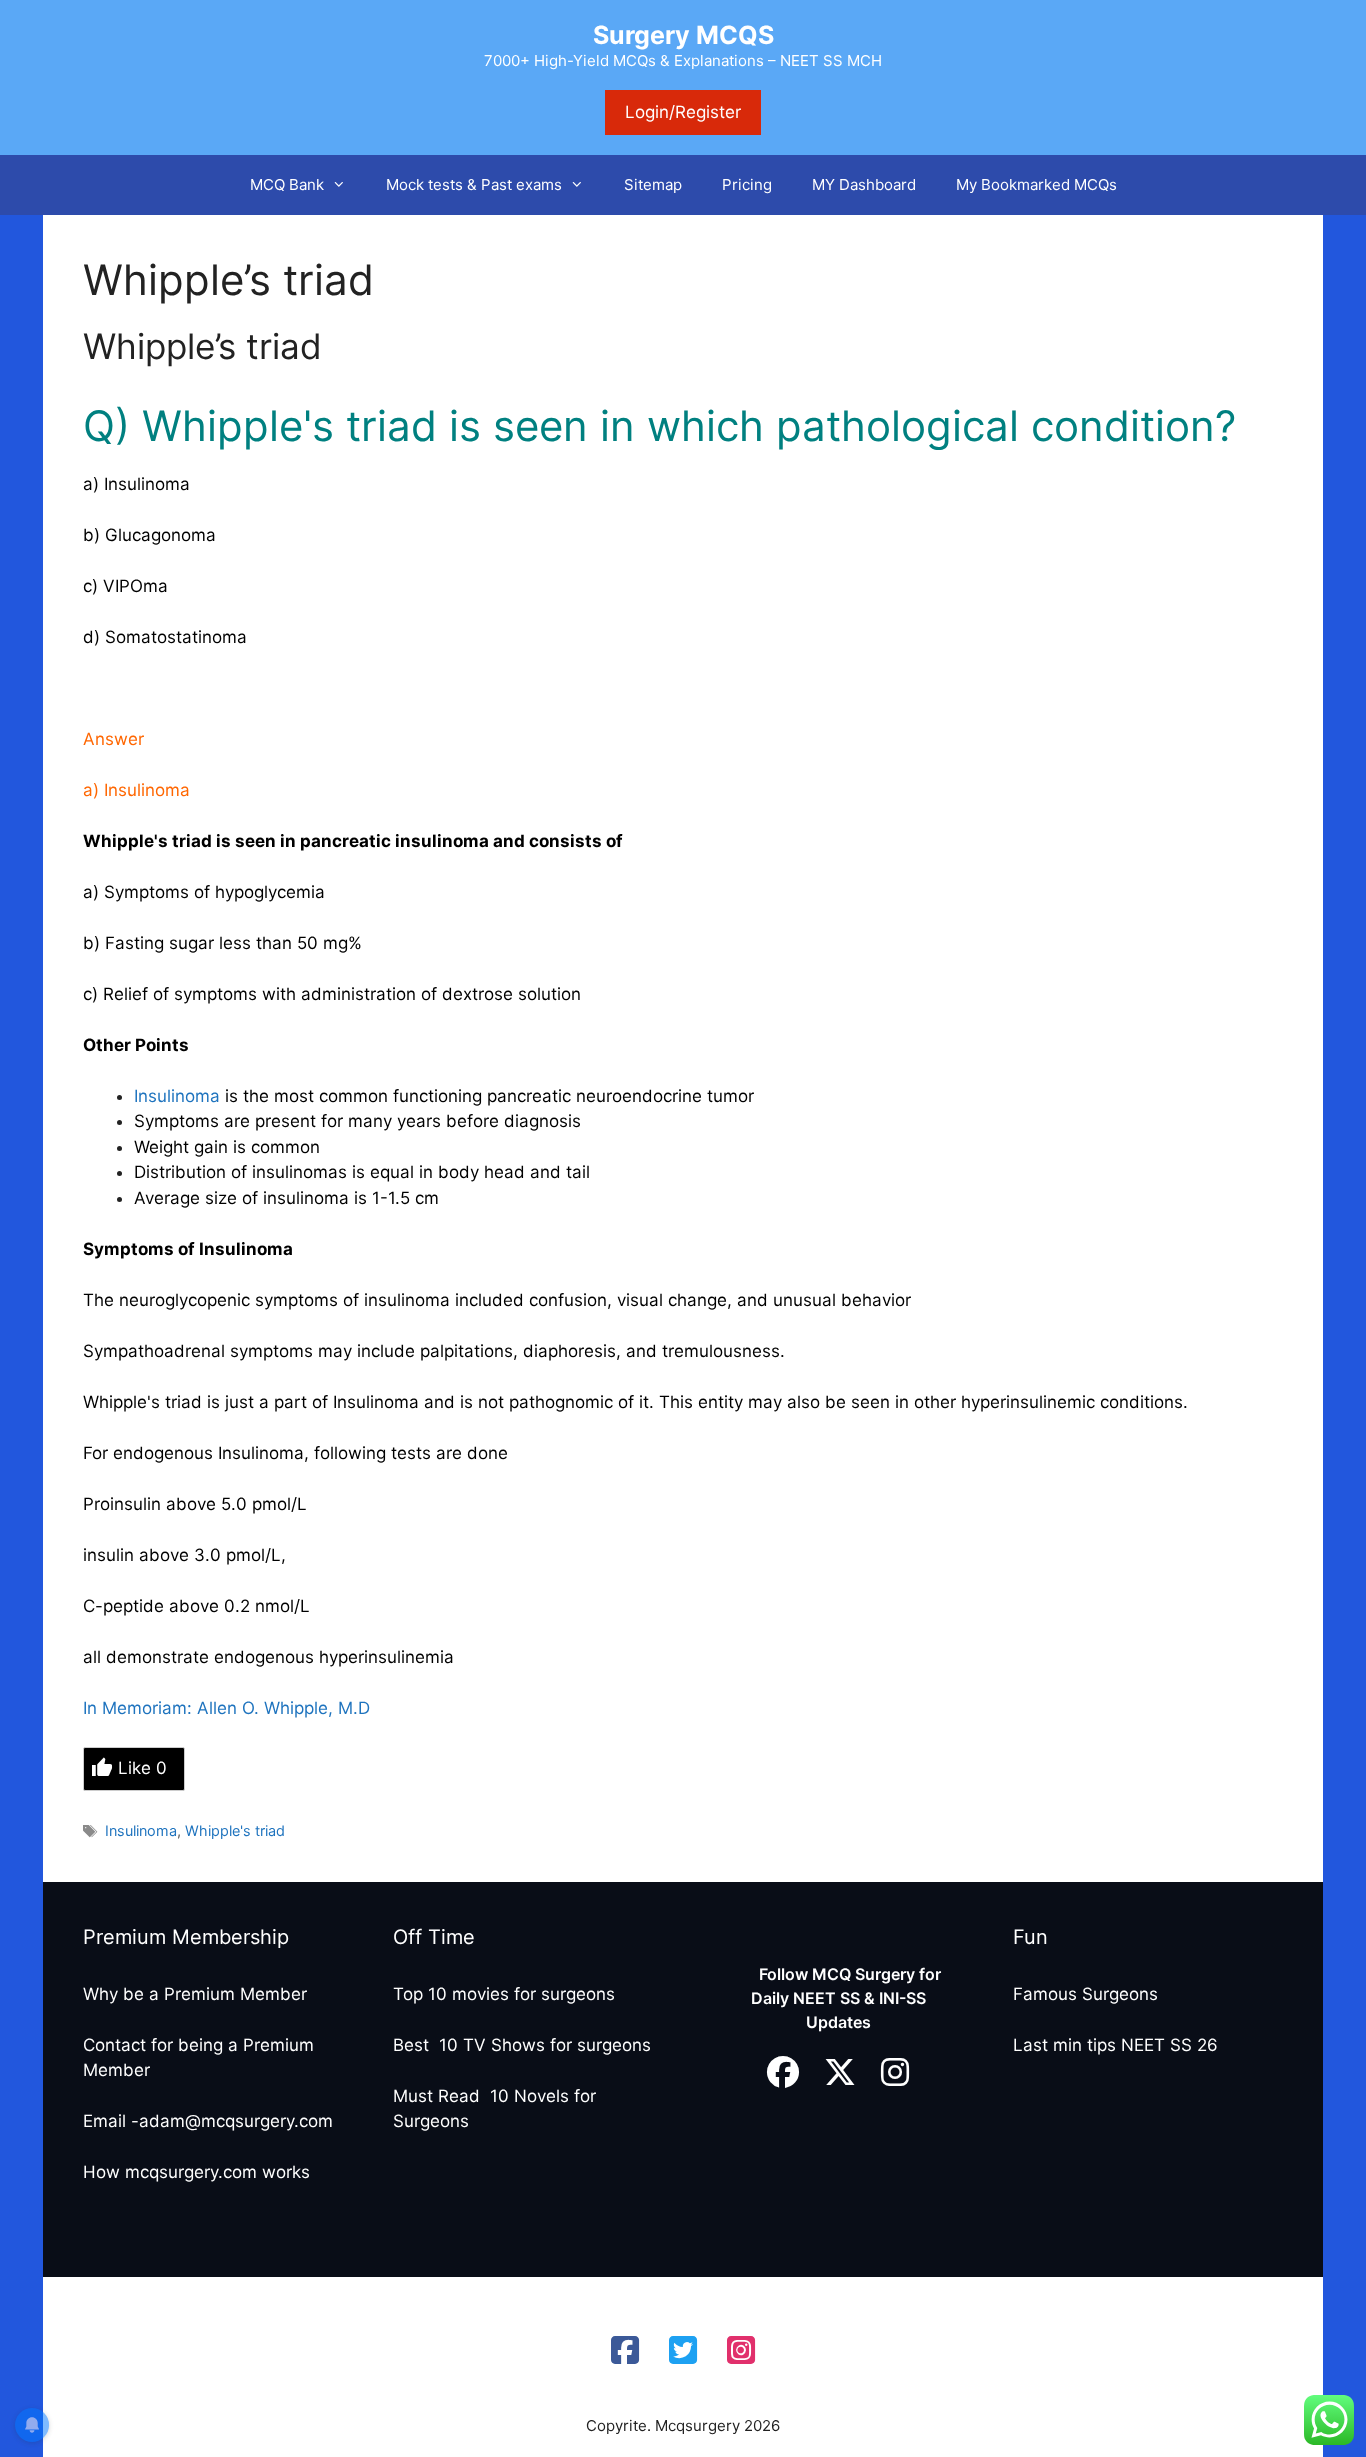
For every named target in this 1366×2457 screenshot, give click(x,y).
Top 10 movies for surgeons (504, 1994)
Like (142, 1768)
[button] (345, 185)
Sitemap (653, 184)
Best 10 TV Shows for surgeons (522, 2045)
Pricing (747, 184)
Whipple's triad (235, 1830)
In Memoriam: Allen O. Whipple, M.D (226, 1708)
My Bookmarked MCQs (1036, 184)
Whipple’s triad (202, 346)
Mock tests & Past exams (474, 184)
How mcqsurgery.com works (196, 2172)
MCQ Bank (287, 184)
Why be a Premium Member (195, 1994)
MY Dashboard (864, 184)
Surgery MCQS (683, 35)
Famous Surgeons (1085, 1994)
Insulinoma (179, 1096)
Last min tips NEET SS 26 (1115, 2045)
